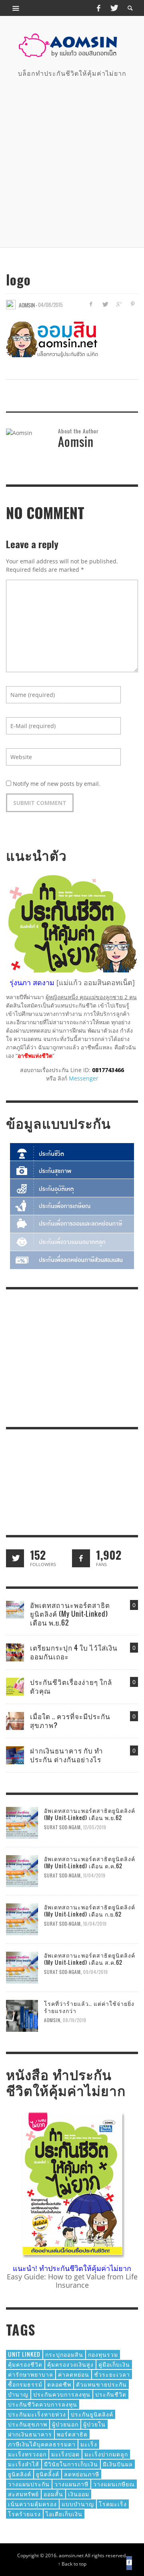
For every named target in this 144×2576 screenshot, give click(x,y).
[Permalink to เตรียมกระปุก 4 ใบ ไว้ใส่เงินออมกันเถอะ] (15, 1652)
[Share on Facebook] (91, 304)
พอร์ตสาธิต (72, 2434)
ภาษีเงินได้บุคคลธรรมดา (42, 2444)
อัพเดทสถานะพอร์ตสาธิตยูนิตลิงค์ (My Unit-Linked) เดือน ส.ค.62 (90, 1959)
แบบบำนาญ (78, 2504)
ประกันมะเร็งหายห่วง (37, 2414)
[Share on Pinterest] (133, 304)
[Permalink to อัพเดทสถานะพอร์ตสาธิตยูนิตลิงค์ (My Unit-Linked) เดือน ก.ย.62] (22, 1919)
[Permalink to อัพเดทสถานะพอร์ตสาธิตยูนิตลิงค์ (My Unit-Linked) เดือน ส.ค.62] (22, 1967)
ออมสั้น (53, 2494)
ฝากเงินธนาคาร (30, 2434)
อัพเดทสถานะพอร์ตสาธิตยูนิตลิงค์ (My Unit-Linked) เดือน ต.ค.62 (90, 1862)
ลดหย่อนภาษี (82, 2474)
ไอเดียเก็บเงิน (64, 2514)
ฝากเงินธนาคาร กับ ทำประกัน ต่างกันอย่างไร (67, 1755)
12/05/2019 (95, 1827)
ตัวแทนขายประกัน (101, 2384)
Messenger (84, 1078)
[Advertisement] (72, 161)
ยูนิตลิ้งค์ (48, 2474)
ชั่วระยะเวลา (112, 2374)
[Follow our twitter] (15, 1558)
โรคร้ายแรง (24, 2514)
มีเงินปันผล (118, 2464)
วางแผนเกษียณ (114, 2484)
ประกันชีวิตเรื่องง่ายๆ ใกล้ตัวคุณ (71, 1686)
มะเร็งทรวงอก (27, 2454)
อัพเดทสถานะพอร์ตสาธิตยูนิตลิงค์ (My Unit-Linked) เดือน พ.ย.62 (70, 1614)
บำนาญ (18, 2394)
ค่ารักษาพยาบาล (31, 2374)
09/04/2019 (96, 1972)
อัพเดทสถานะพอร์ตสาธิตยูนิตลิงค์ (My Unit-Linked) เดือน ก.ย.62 (90, 1910)
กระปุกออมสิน (64, 2354)
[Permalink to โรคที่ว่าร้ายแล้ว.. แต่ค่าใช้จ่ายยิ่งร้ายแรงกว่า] (22, 2015)
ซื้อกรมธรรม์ (25, 2384)
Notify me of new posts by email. (57, 784)
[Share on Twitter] (105, 304)
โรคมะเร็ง (113, 2504)
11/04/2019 (94, 1875)
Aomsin (52, 2020)
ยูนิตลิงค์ (20, 2474)
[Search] (16, 8)
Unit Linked (24, 2354)
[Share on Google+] (119, 304)
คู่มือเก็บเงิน (114, 2364)
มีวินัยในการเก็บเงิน (71, 2464)
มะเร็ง (89, 2444)
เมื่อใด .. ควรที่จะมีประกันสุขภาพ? (70, 1721)
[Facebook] (98, 8)
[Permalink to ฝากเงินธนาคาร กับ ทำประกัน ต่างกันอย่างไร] (15, 1754)
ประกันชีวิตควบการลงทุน (43, 2404)
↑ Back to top (72, 2564)
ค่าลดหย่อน (74, 2374)
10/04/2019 (95, 1924)
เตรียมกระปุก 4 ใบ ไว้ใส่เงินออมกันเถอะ (74, 1652)
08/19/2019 (75, 2020)
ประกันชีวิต (111, 2394)
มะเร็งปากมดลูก (106, 2454)
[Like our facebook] (81, 1558)
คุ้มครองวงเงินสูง (70, 2364)
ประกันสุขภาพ (28, 2424)
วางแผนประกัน (29, 2484)
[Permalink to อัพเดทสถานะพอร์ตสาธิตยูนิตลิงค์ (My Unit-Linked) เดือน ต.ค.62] (22, 1871)
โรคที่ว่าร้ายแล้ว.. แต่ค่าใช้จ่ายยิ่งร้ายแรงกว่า (89, 2007)
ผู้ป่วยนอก (65, 2424)
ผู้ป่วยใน (94, 2424)
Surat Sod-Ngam (62, 1827)
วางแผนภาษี (71, 2484)
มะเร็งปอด (65, 2454)
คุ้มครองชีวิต (25, 2364)
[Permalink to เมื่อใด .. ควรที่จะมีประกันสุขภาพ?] (15, 1720)
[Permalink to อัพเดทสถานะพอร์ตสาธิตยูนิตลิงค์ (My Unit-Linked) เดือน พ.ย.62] (15, 1609)
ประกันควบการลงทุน (62, 2394)
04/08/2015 (50, 305)
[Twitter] (114, 8)
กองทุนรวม (103, 2354)
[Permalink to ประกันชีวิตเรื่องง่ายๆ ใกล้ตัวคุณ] (15, 1686)
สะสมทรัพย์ (23, 2494)
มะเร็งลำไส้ (24, 2464)
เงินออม (79, 2494)
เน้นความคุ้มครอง (32, 2504)
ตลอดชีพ (59, 2384)
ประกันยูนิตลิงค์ (92, 2414)
